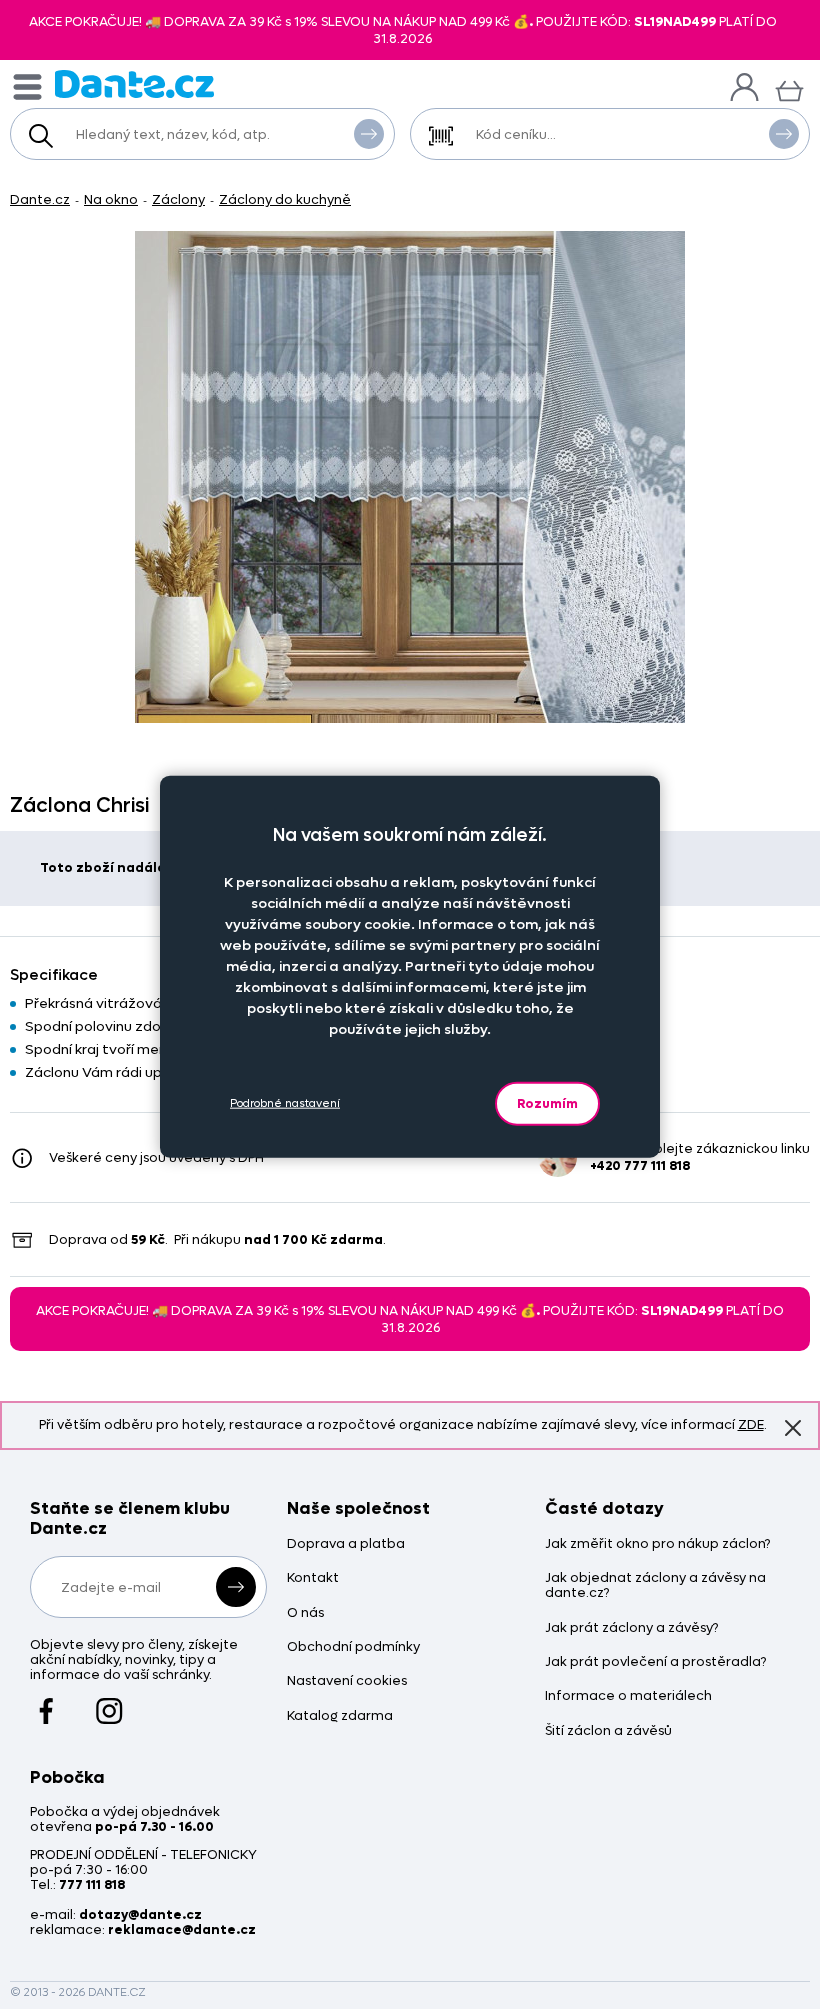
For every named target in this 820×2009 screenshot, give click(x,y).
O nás (305, 1613)
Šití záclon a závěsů (608, 1731)
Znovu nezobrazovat (793, 1428)
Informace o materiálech (628, 1696)
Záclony (178, 199)
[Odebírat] (236, 1587)
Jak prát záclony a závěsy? (631, 1628)
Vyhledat (369, 134)
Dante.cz (40, 199)
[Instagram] (109, 1701)
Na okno (111, 199)
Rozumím (547, 1102)
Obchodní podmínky (353, 1647)
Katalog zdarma (340, 1716)
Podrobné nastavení (285, 1103)
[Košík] (789, 88)
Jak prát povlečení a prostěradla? (655, 1662)
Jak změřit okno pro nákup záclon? (657, 1544)
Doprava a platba (346, 1544)
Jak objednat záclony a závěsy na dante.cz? (655, 1586)
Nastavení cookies (347, 1681)
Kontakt (313, 1578)
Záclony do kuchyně (285, 199)
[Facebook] (46, 1701)
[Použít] (784, 134)
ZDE (751, 1424)
